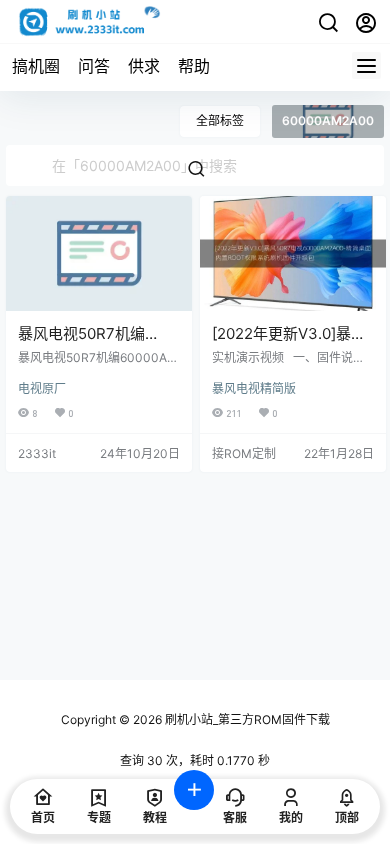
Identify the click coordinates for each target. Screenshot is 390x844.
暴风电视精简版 (254, 388)
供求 (144, 66)
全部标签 (220, 120)
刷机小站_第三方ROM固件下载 (246, 719)
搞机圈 (36, 66)
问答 (94, 66)
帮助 (194, 66)
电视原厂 (42, 388)
